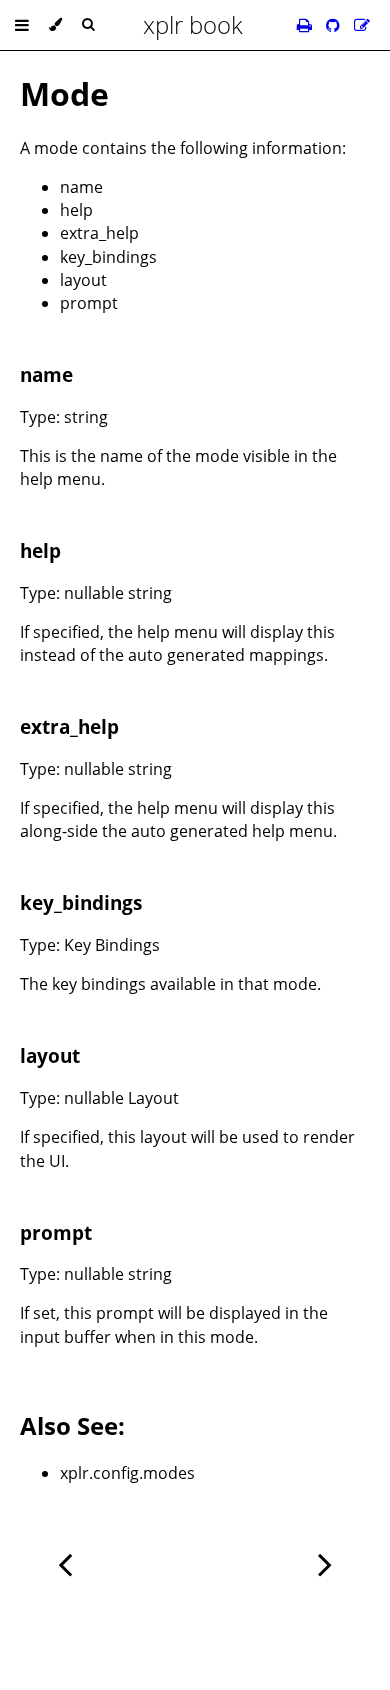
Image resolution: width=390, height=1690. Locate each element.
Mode (64, 93)
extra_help (99, 233)
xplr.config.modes (127, 1473)
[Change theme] (55, 25)
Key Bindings (112, 945)
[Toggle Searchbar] (88, 25)
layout (83, 280)
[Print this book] (306, 25)
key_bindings (108, 257)
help (76, 210)
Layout (153, 1098)
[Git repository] (335, 25)
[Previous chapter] (65, 1562)
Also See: (72, 1425)
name (81, 187)
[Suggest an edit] (362, 25)
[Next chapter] (325, 1562)
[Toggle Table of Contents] (22, 25)
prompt (89, 303)
